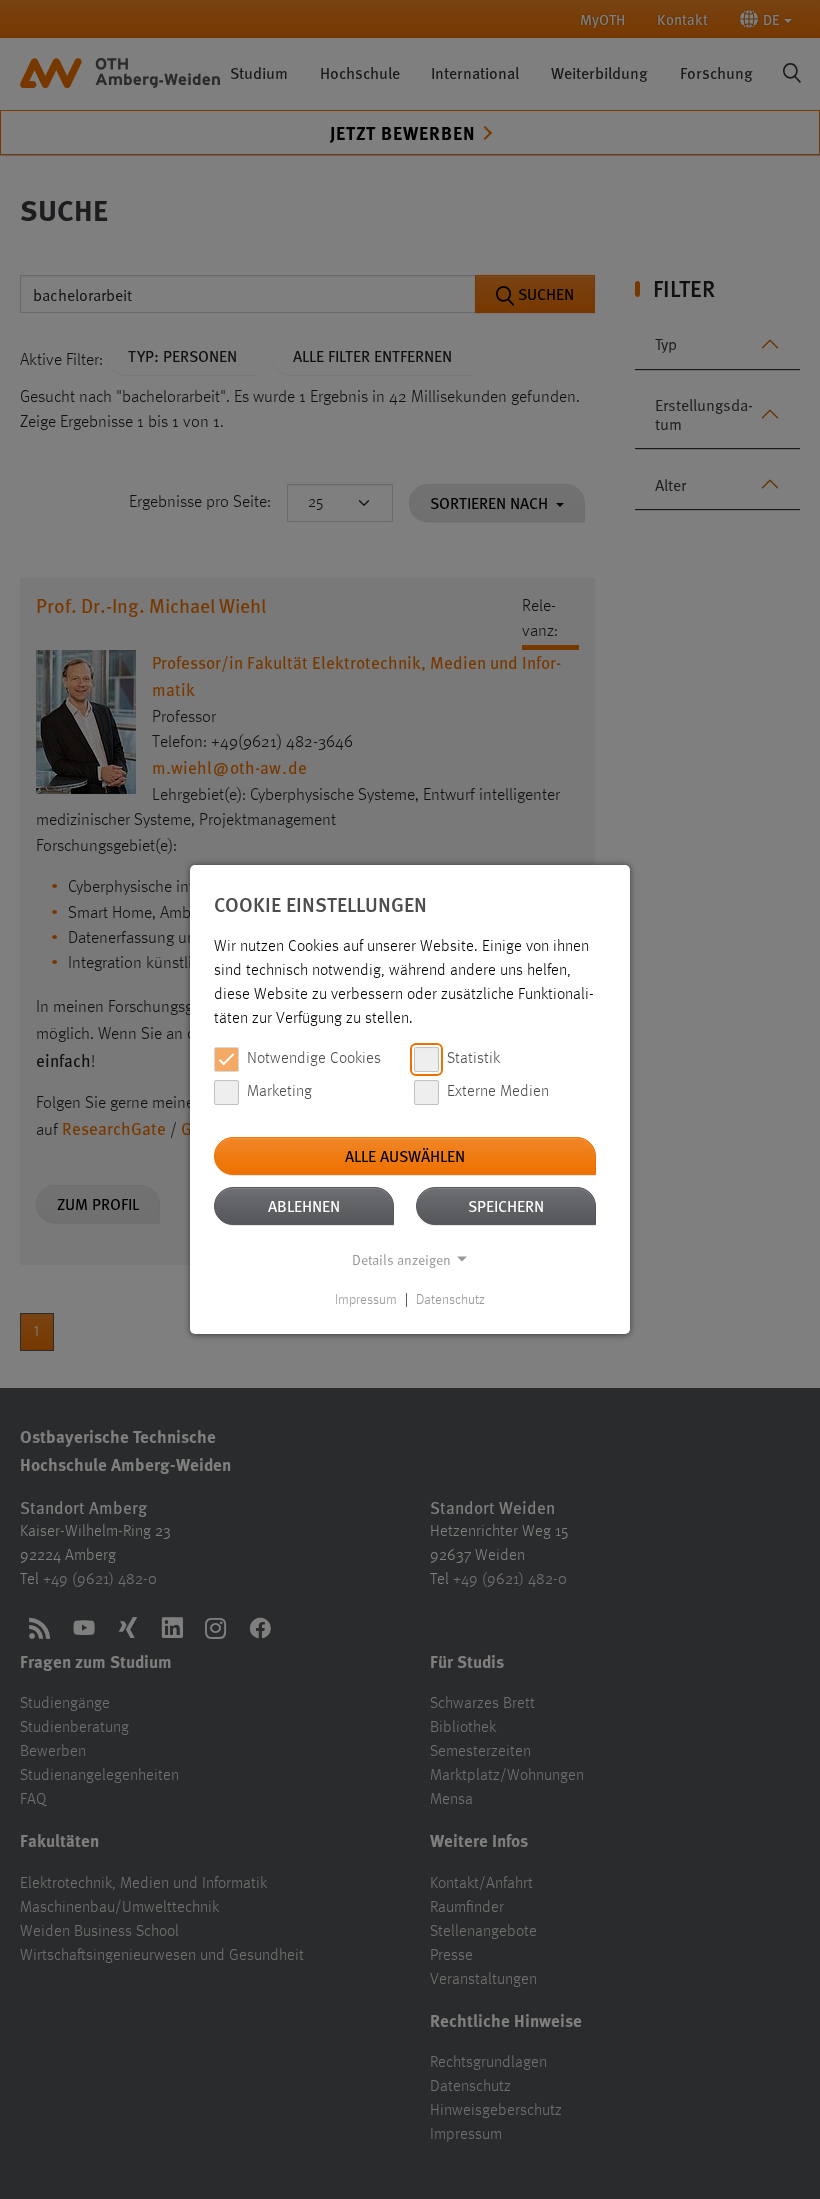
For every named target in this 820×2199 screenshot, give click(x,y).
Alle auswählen (405, 1155)
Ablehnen (304, 1205)
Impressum (366, 1300)
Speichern (506, 1205)
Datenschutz (450, 1300)
